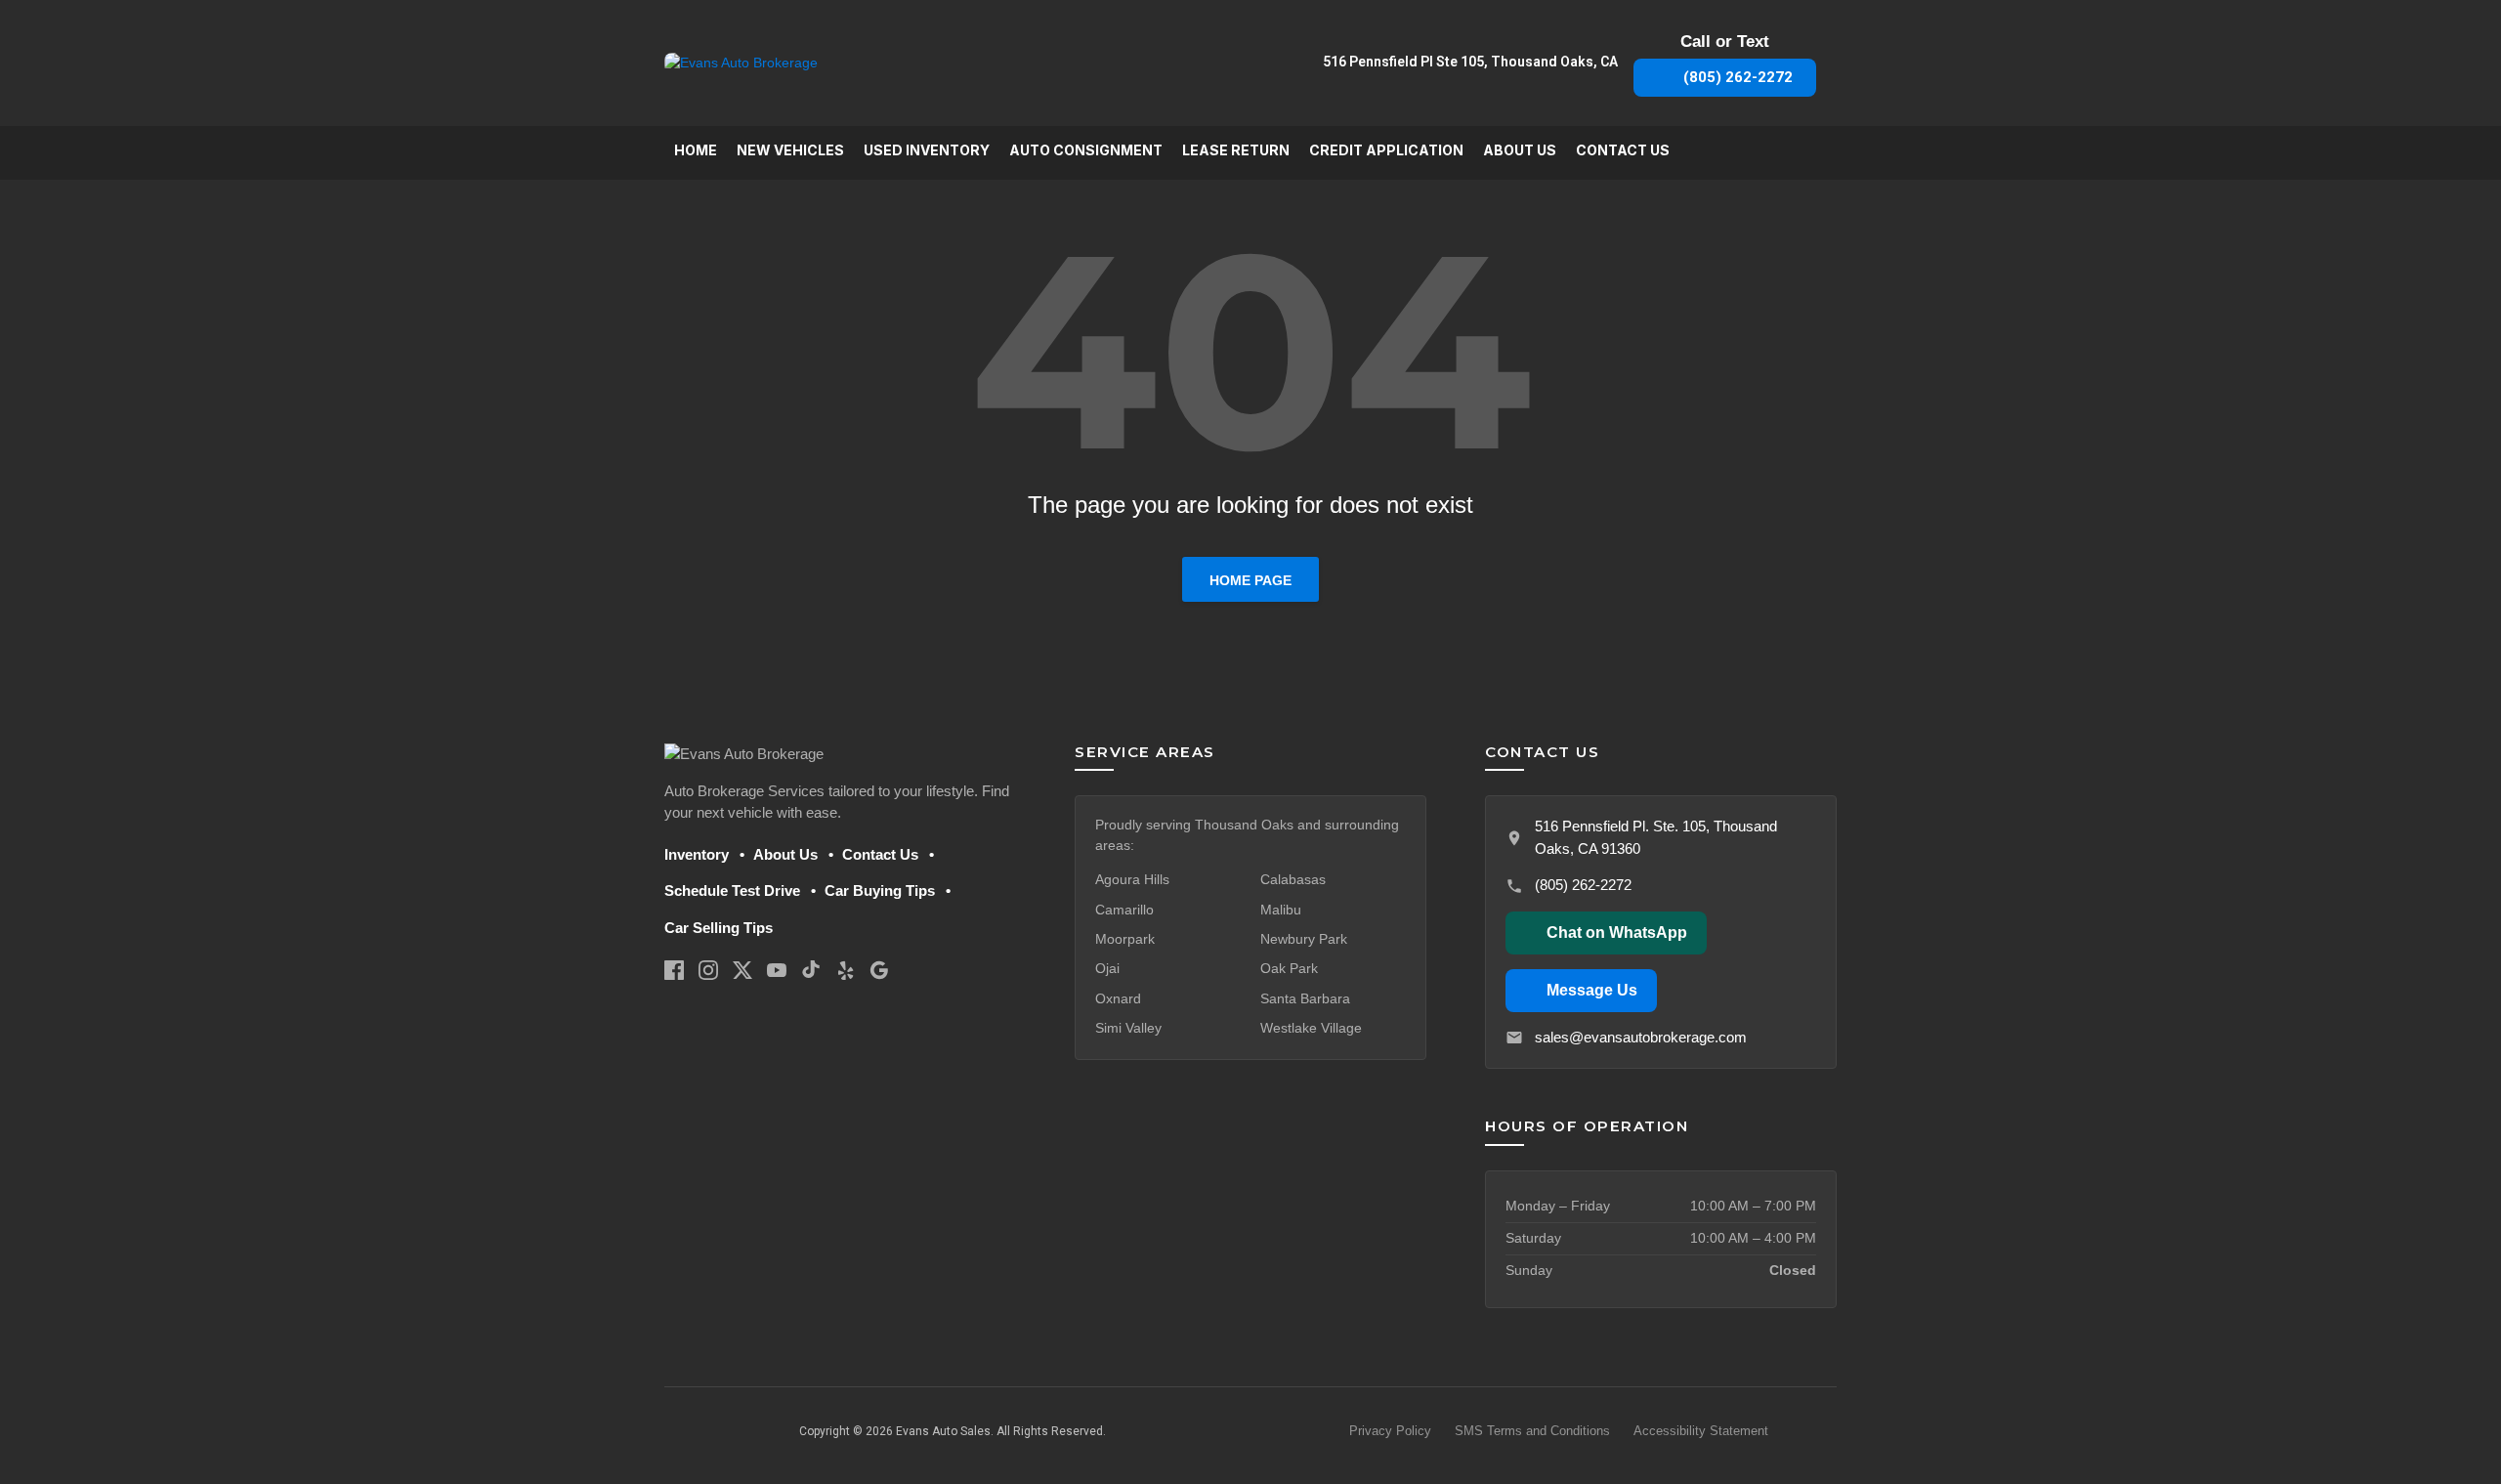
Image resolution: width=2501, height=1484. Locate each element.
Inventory (697, 854)
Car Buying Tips (880, 890)
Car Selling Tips (719, 928)
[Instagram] (708, 970)
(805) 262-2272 (1583, 885)
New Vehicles (790, 150)
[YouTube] (777, 970)
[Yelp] (845, 970)
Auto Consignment (1086, 150)
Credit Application (1386, 150)
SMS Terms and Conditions (1532, 1431)
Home (696, 150)
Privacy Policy (1390, 1431)
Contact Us (1623, 150)
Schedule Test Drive (732, 890)
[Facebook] (674, 970)
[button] (1606, 933)
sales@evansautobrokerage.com (1641, 1037)
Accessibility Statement (1701, 1431)
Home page (1250, 580)
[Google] (879, 970)
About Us (1520, 150)
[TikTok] (811, 970)
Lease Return (1236, 150)
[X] (742, 970)
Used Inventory (927, 150)
